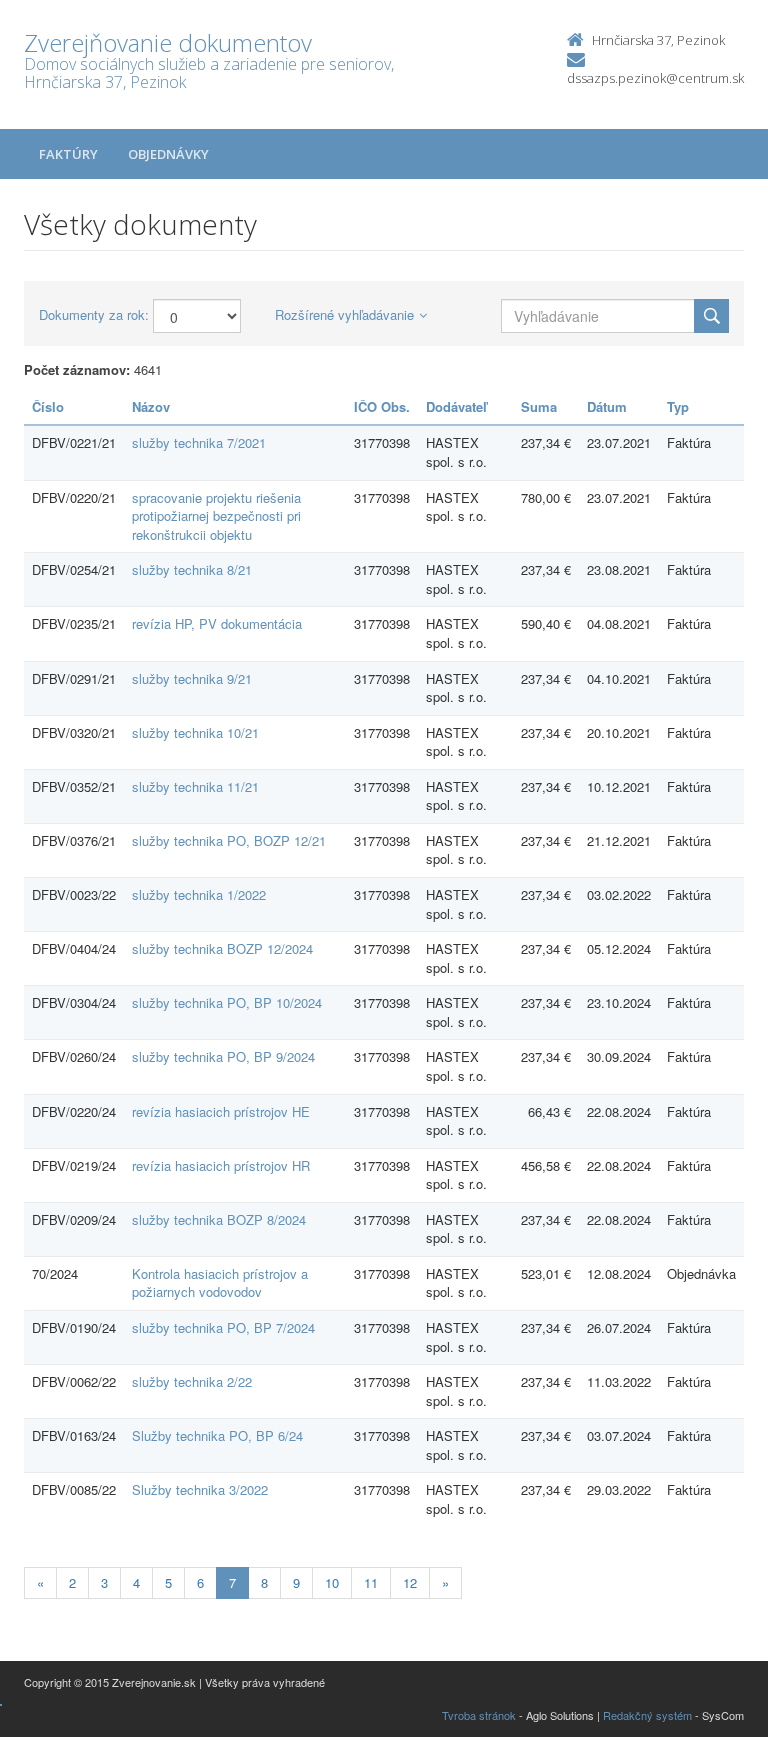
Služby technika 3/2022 (200, 1489)
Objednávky (168, 154)
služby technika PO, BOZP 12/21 (229, 840)
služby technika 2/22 (192, 1381)
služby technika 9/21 (192, 678)
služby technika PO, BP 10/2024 (227, 1002)
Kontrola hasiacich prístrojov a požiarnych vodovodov (220, 1283)
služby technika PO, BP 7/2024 (223, 1327)
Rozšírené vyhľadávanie (344, 314)
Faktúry (68, 154)
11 (371, 1582)
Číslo (48, 406)
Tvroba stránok (479, 1715)
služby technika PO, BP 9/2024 (223, 1056)
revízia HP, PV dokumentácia (217, 623)
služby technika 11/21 (195, 786)
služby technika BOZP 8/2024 (219, 1219)
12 (410, 1582)
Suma (539, 406)
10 (332, 1582)
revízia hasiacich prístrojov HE (221, 1111)
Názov (151, 406)
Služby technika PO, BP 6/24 (217, 1435)
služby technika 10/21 (195, 732)
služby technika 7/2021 (199, 442)
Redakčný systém (647, 1715)
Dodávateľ (456, 406)
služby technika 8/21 (192, 569)
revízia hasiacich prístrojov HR (221, 1165)
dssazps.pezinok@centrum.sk (655, 78)
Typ (678, 406)
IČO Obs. (382, 406)
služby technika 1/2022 (199, 894)
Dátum (607, 406)
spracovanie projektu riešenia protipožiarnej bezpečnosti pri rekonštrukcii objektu (216, 516)
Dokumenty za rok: (94, 315)
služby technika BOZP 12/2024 (222, 948)
